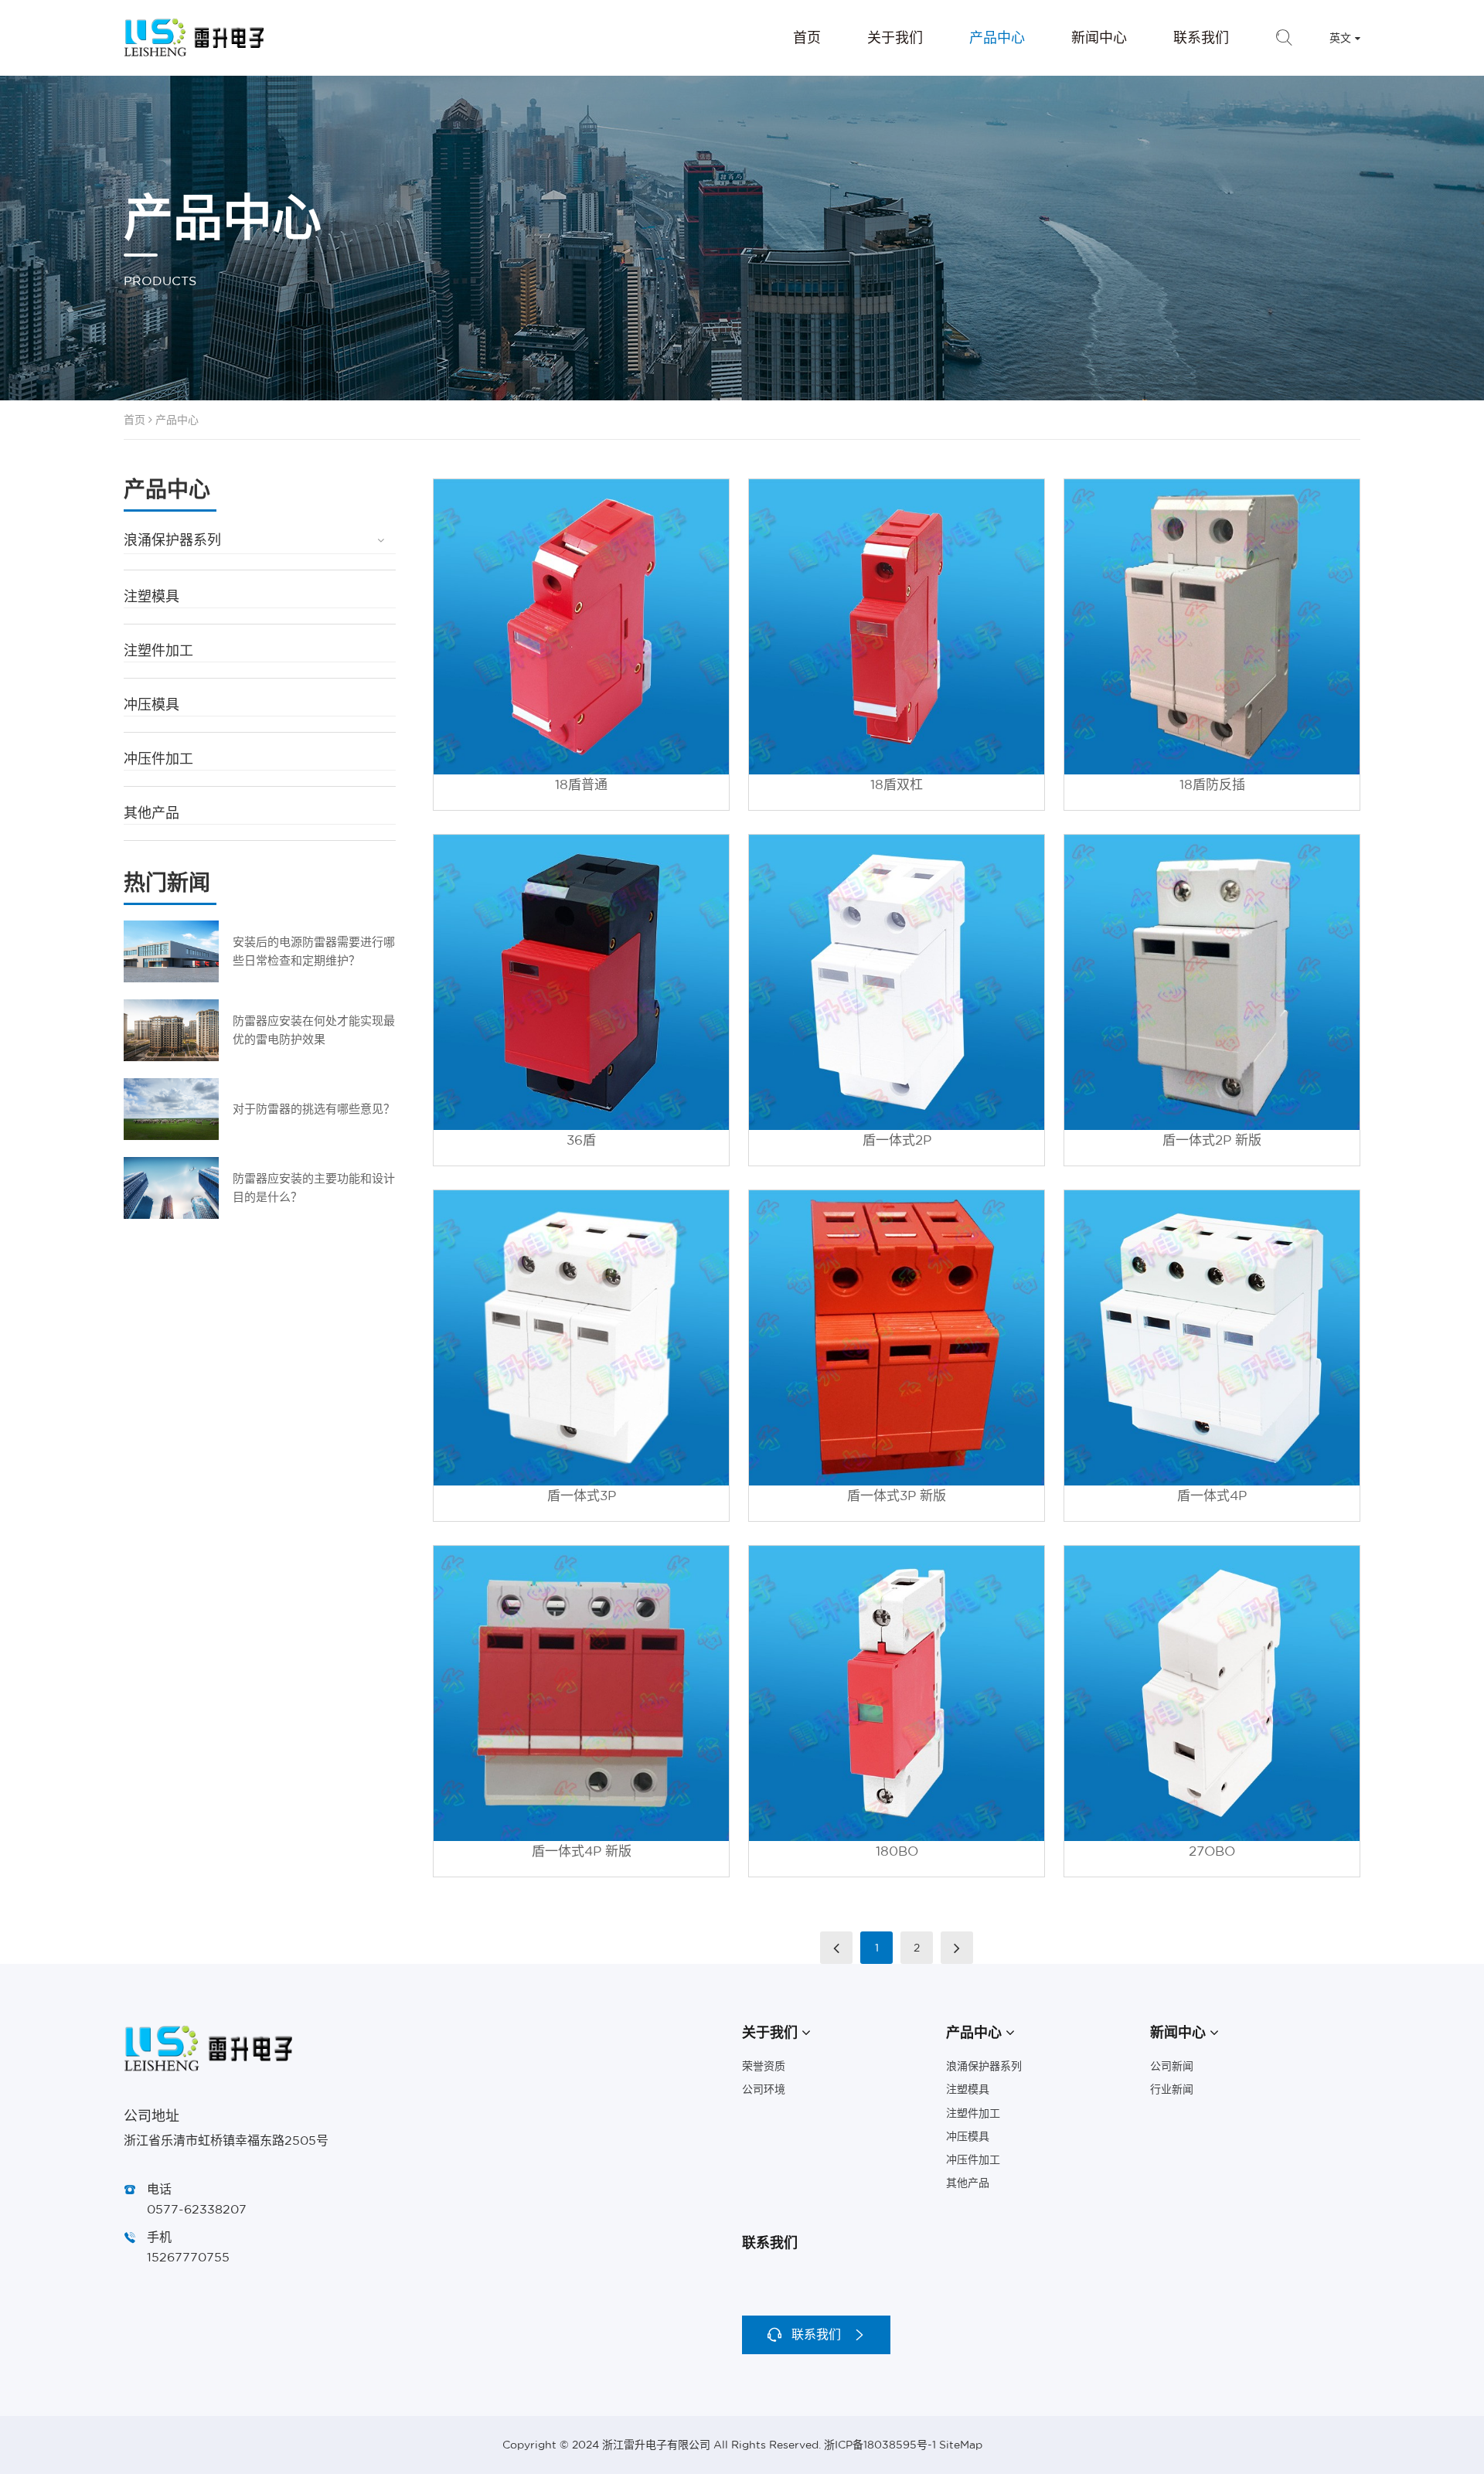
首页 (807, 37)
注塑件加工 (158, 650)
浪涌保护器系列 (172, 540)
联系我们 (1201, 37)
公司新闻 (1172, 2066)
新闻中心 (1099, 37)
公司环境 (764, 2089)
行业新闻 (1172, 2089)
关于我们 (895, 37)
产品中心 (997, 37)
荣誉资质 (764, 2066)
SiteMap (961, 2445)
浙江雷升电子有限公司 (194, 38)
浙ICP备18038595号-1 (880, 2445)
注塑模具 (151, 596)
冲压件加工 (158, 759)
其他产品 (151, 813)
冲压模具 (151, 704)
